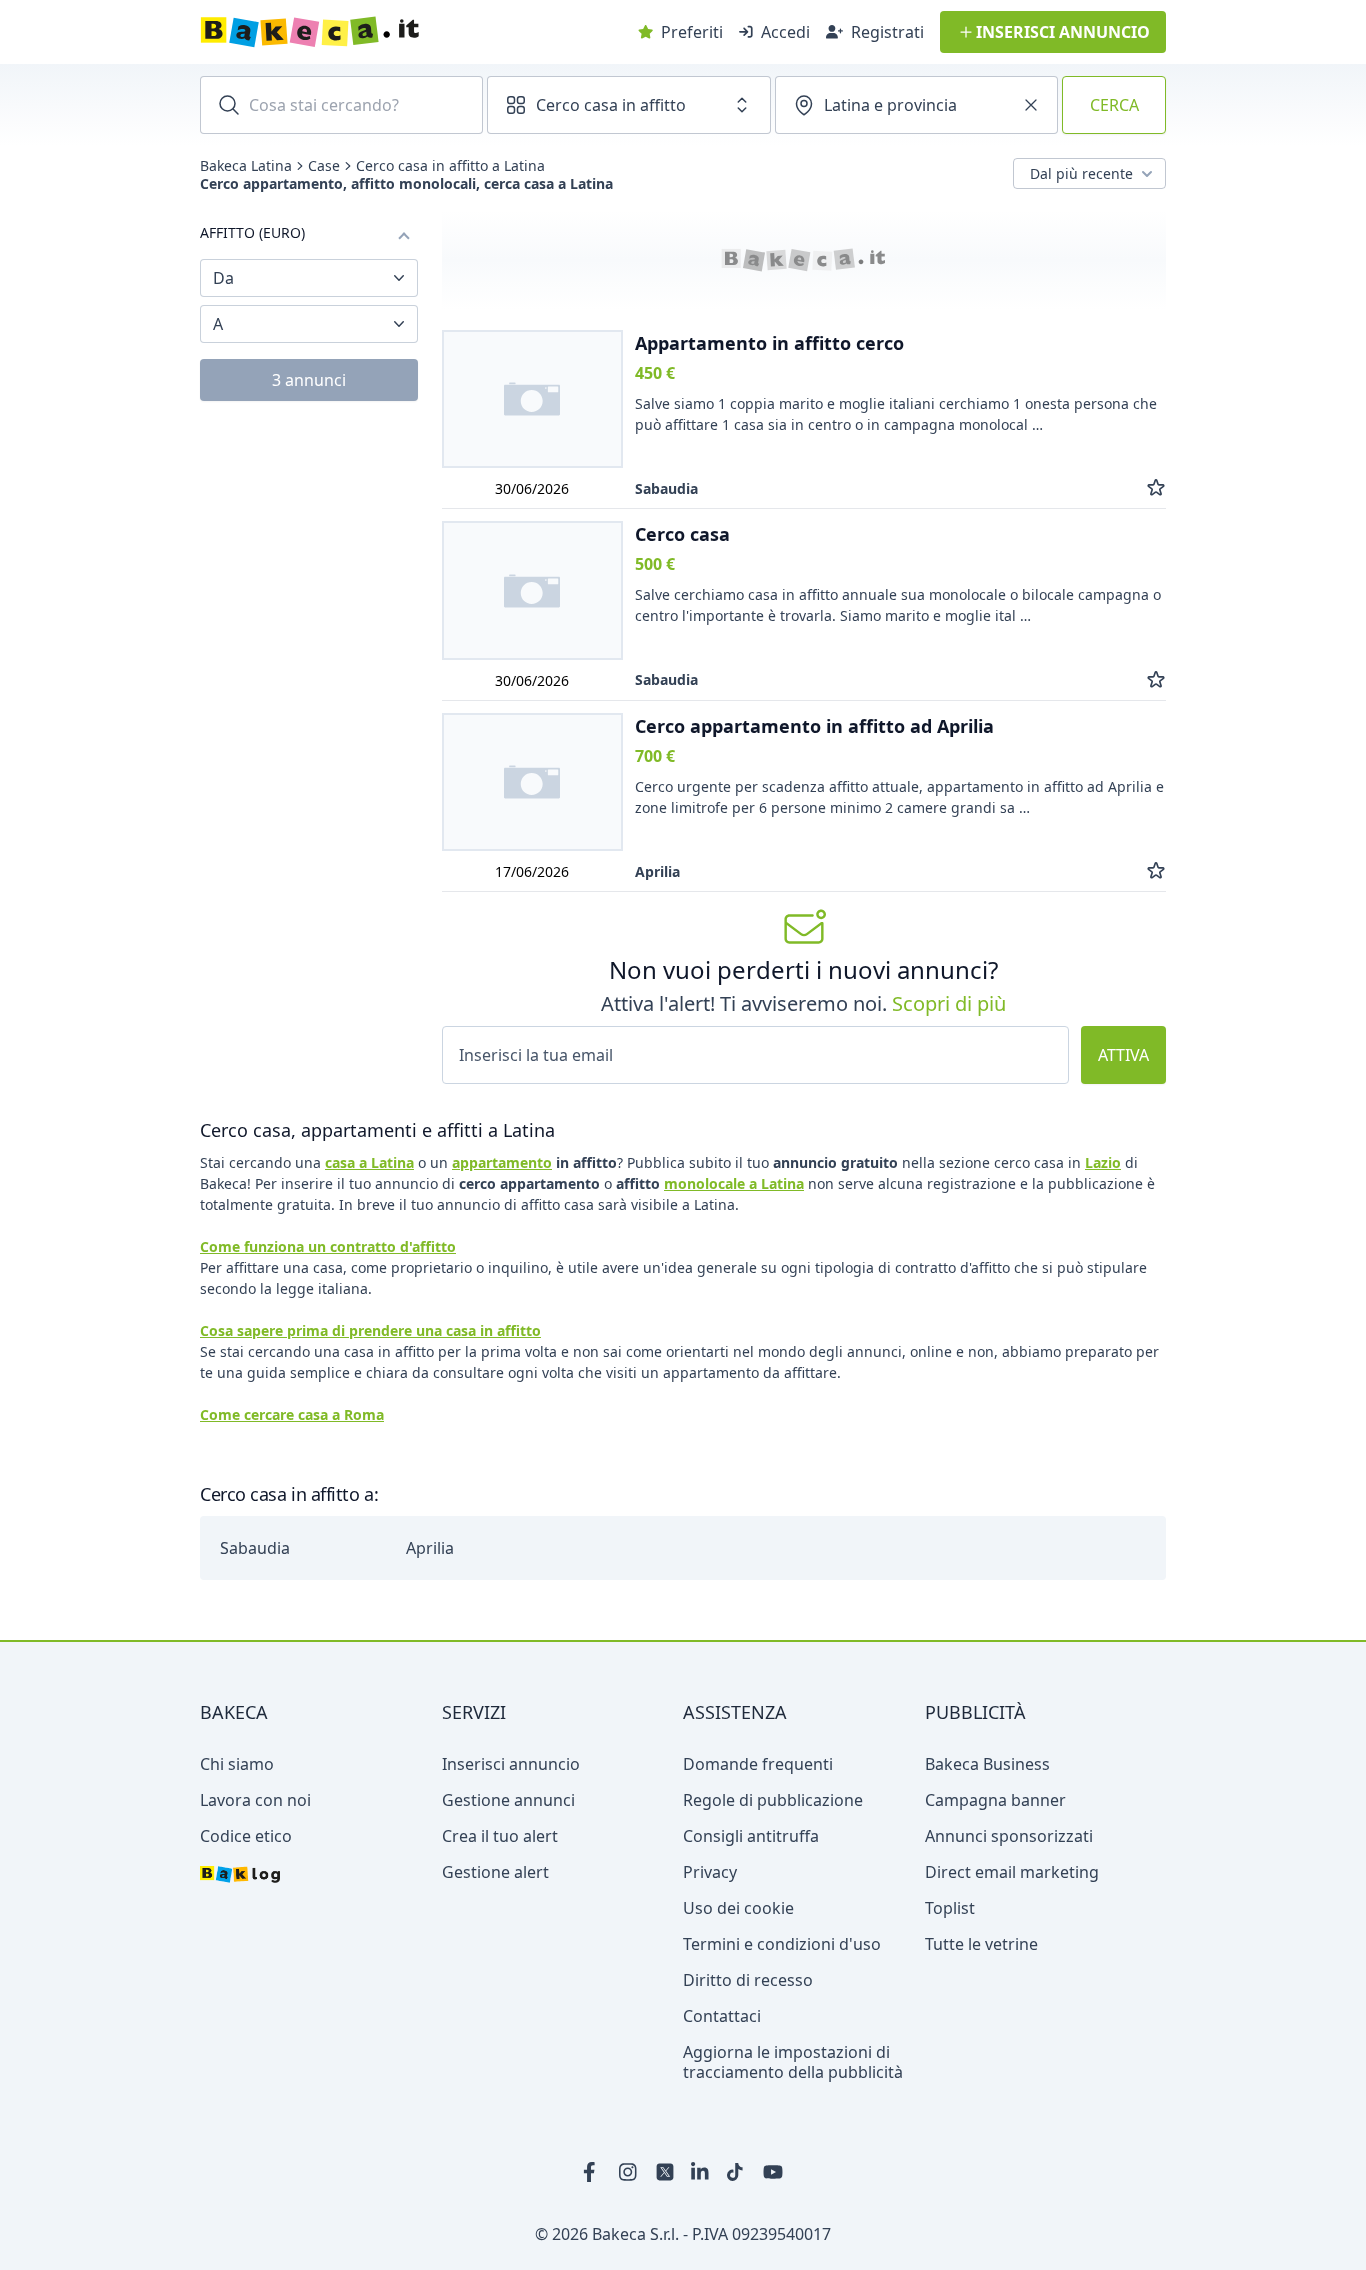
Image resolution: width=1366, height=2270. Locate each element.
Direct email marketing (1012, 1872)
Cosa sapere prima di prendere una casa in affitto (370, 1330)
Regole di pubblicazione (773, 1800)
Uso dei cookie (738, 1908)
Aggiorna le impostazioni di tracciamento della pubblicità (793, 2062)
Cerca (1114, 105)
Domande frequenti (758, 1764)
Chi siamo (237, 1764)
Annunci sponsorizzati (1009, 1836)
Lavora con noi (255, 1800)
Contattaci (722, 2016)
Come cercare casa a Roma (292, 1414)
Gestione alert (495, 1872)
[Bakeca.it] (381, 32)
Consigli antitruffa (751, 1836)
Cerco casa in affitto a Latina (450, 166)
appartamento (502, 1162)
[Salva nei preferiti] (1156, 488)
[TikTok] (737, 2172)
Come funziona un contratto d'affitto (328, 1246)
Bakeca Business (987, 1764)
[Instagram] (629, 2172)
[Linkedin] (701, 2172)
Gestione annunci (508, 1800)
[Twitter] (665, 2172)
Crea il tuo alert (500, 1836)
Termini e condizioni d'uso (782, 1944)
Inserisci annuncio (511, 1764)
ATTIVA (1123, 1055)
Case (324, 166)
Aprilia (430, 1548)
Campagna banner (995, 1800)
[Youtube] (773, 2172)
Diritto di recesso (748, 1980)
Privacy (710, 1872)
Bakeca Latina (246, 166)
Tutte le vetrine (981, 1944)
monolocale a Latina (734, 1183)
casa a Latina (369, 1162)
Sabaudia (255, 1548)
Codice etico (246, 1836)
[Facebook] (593, 2172)
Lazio (1103, 1162)
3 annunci (309, 380)
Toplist (950, 1908)
